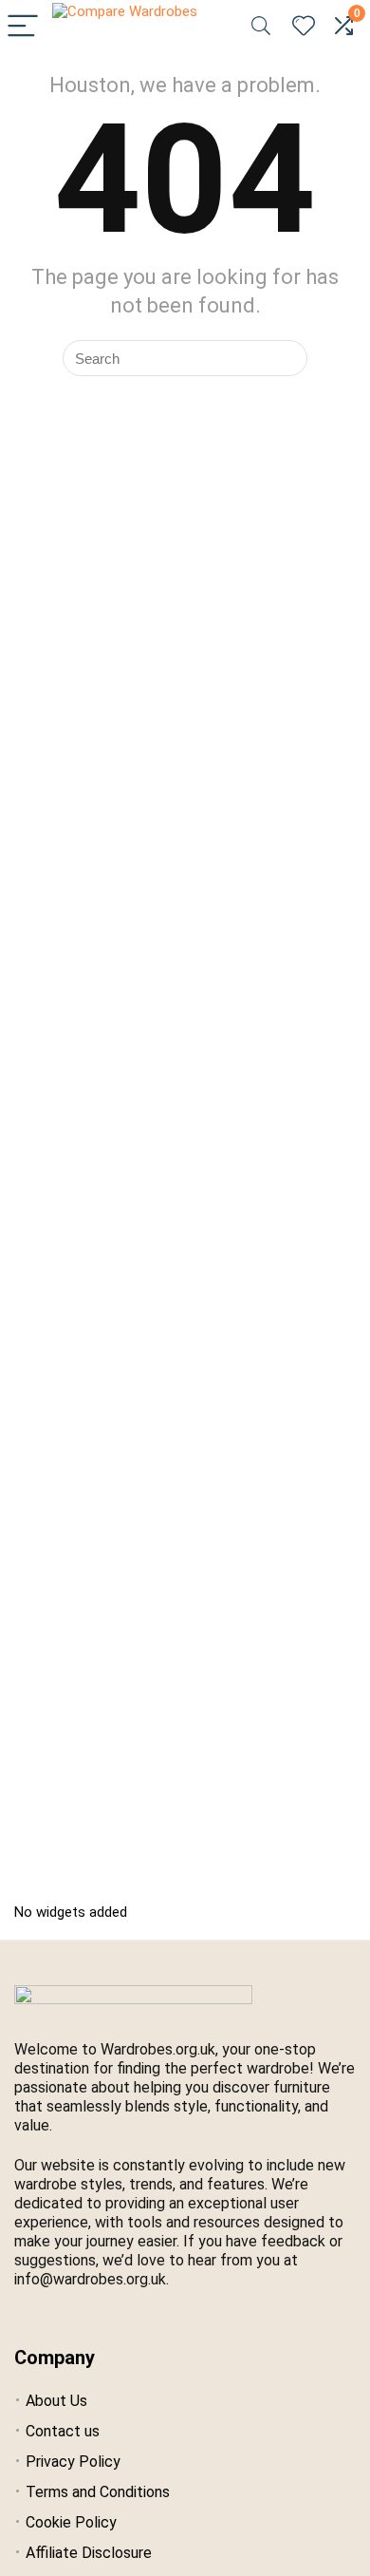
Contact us (63, 2431)
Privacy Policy (73, 2462)
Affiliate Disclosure (89, 2553)
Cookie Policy (71, 2522)
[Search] (261, 27)
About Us (56, 2401)
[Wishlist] (304, 27)
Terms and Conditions (98, 2492)
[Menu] (23, 27)
